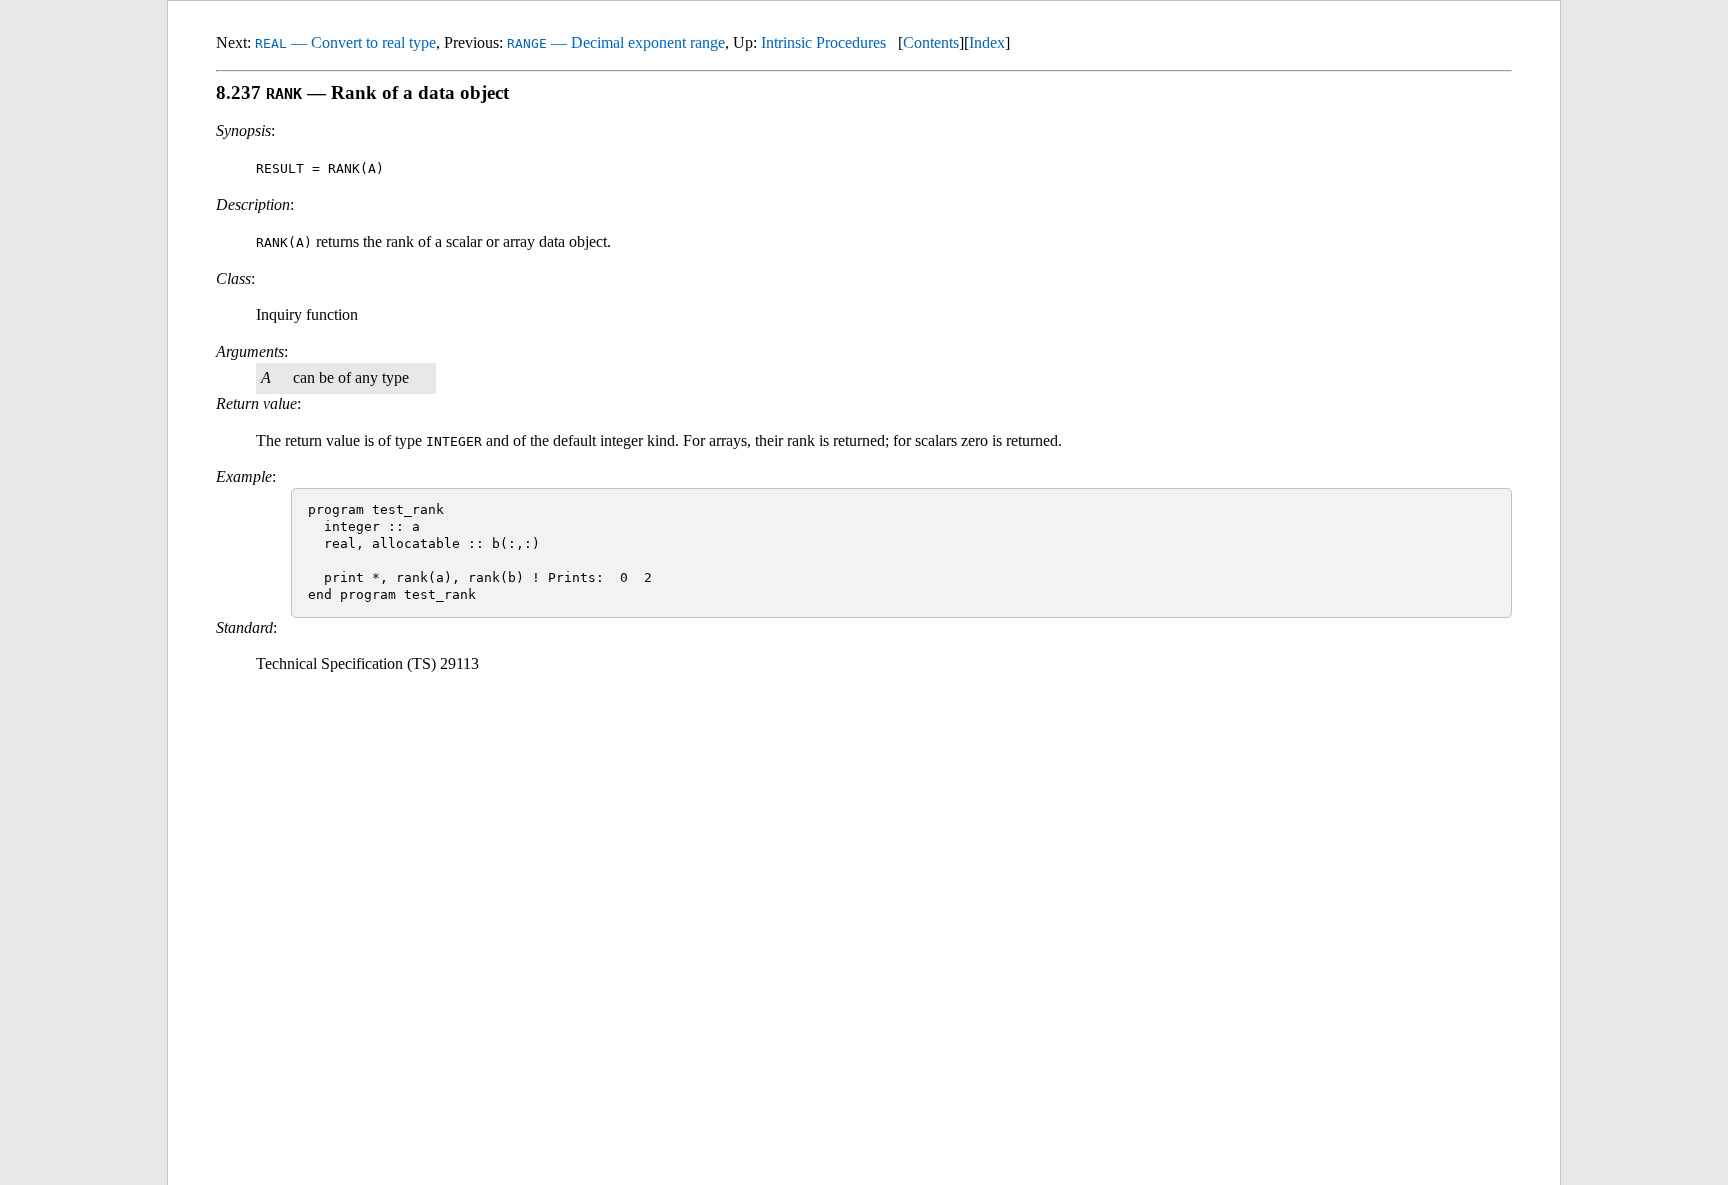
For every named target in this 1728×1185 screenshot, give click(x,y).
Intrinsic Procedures (823, 42)
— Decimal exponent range (616, 42)
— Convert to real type (345, 42)
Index (987, 42)
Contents (931, 42)
